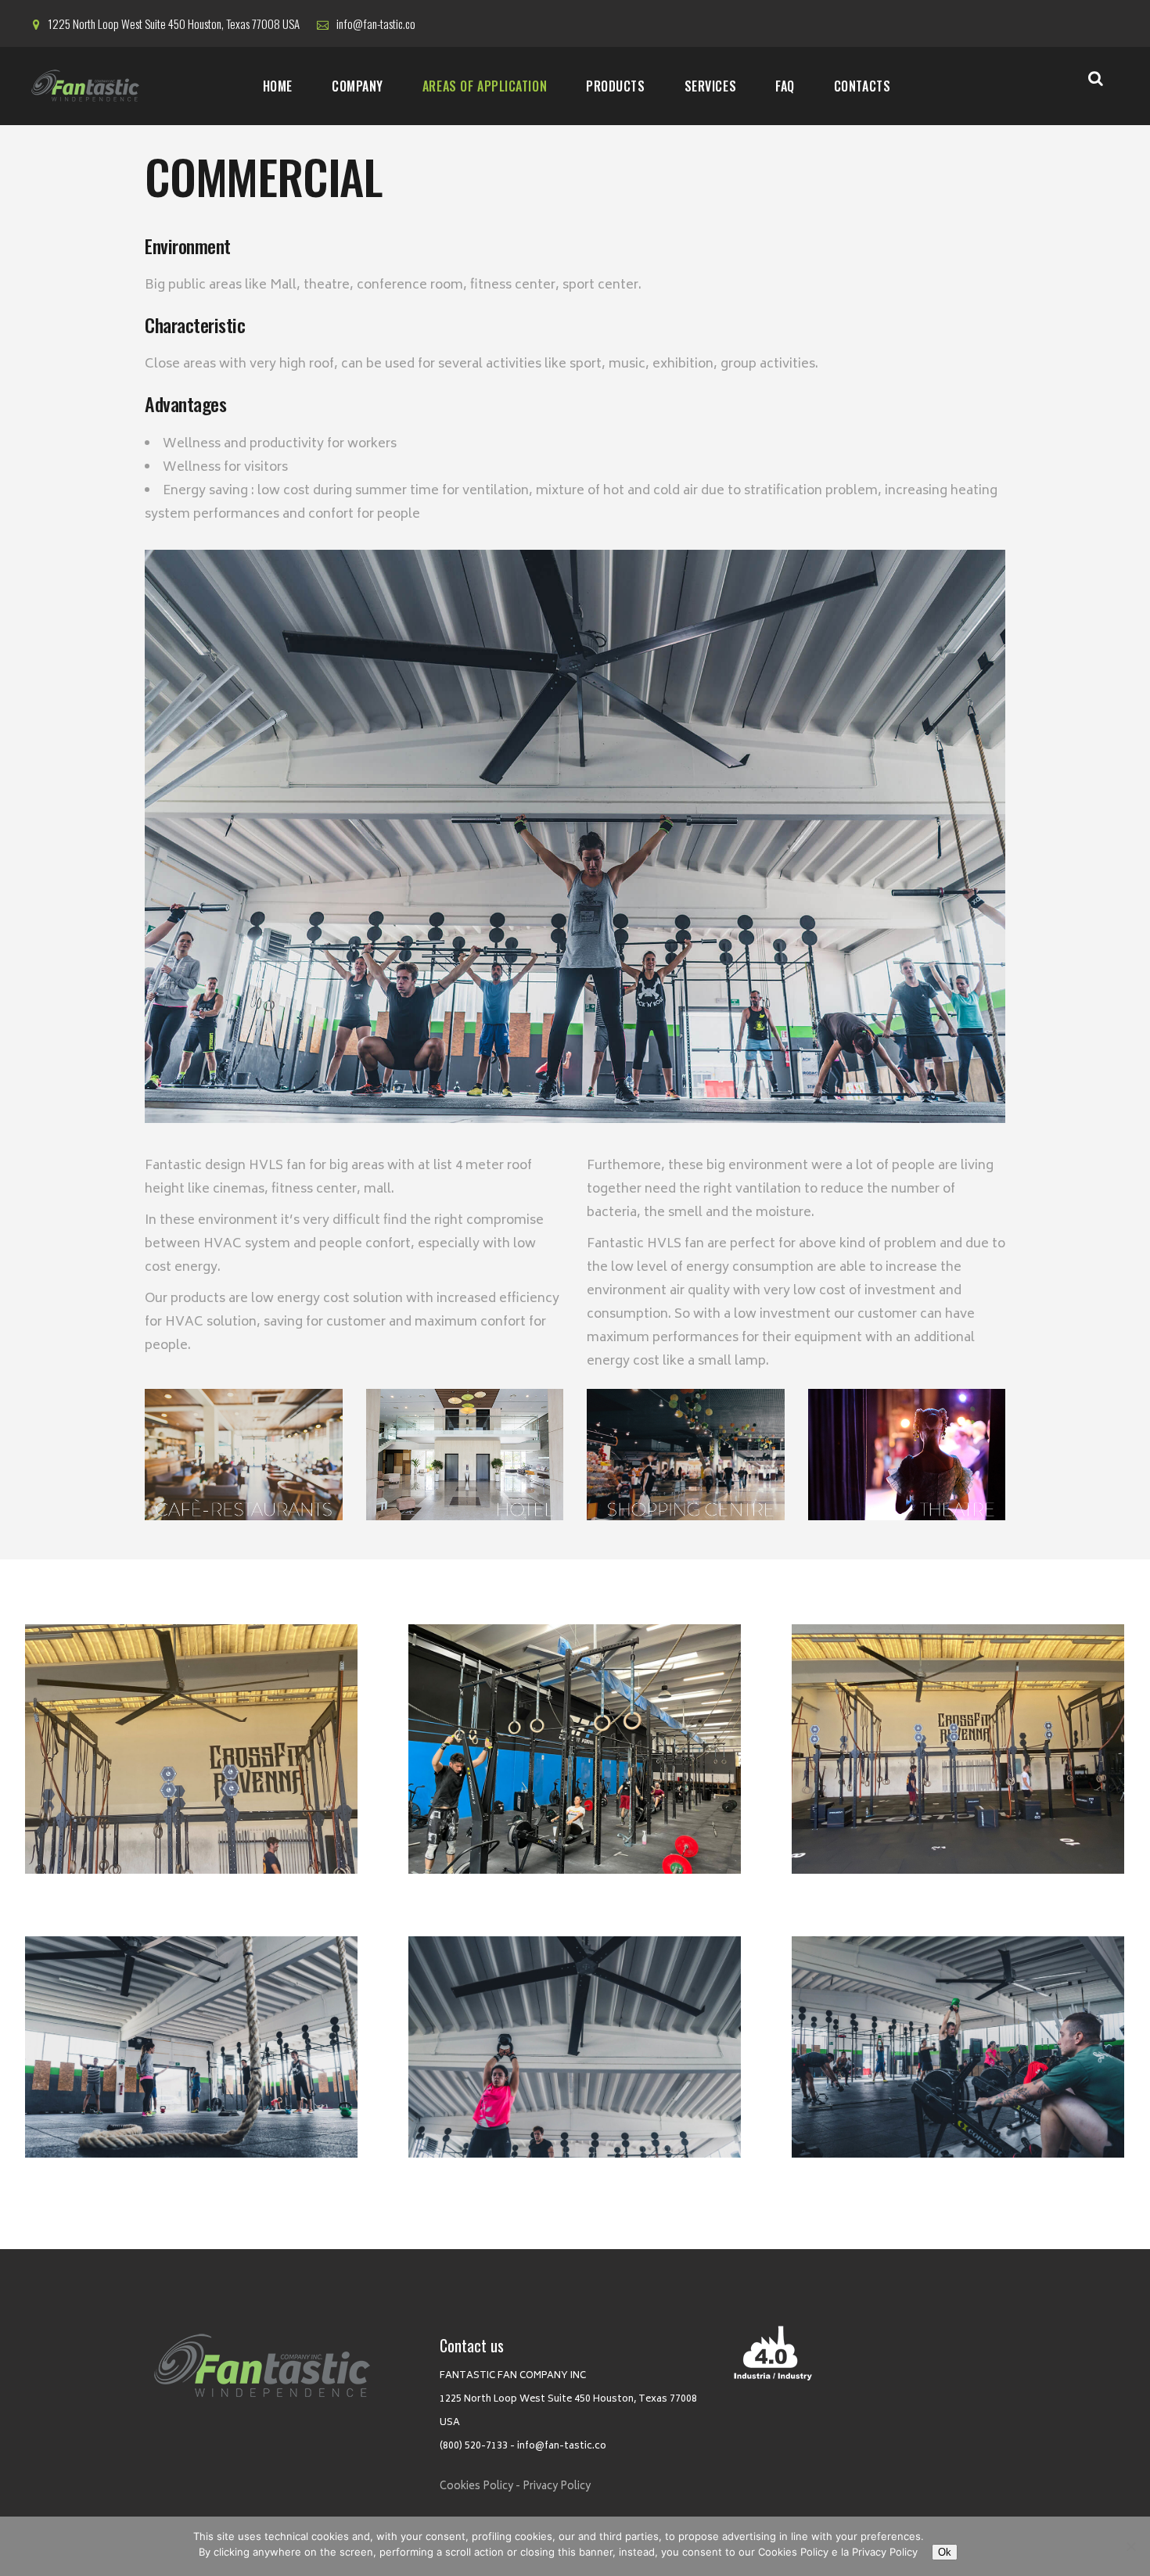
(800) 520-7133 (474, 2447)
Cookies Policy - (480, 2487)
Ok (945, 2552)
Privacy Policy (557, 2487)
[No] (1130, 2546)
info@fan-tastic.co (562, 2447)
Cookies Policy (793, 2552)
